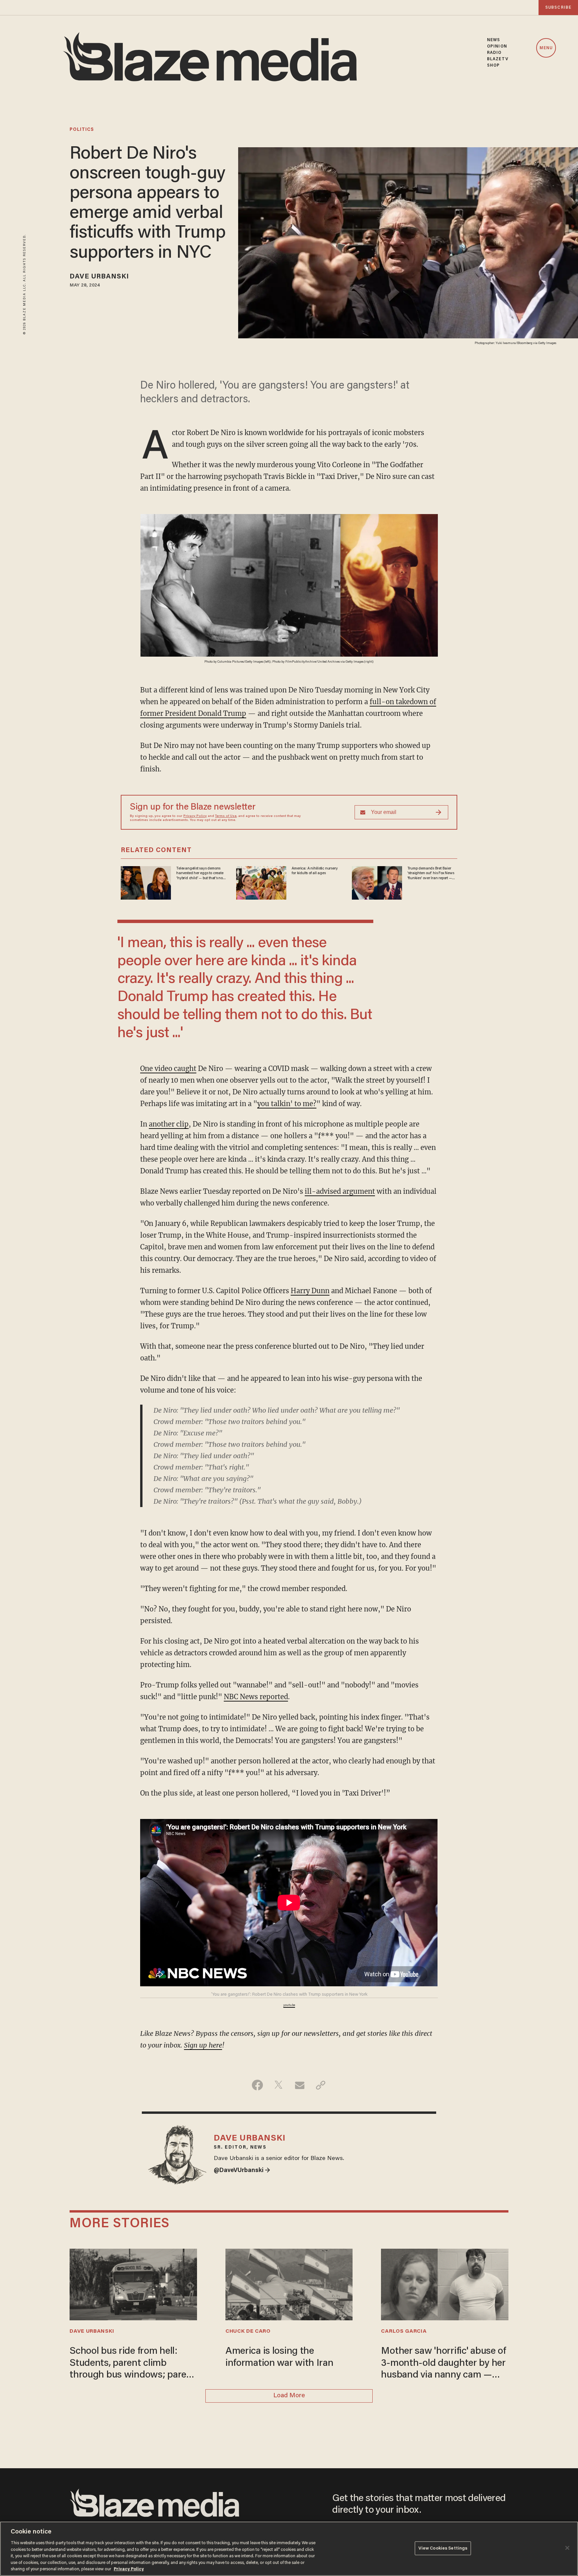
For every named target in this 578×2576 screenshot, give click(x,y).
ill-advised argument (340, 1191)
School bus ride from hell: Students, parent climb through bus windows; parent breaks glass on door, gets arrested (132, 2364)
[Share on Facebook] (257, 2085)
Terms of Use (226, 816)
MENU (546, 48)
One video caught (168, 1068)
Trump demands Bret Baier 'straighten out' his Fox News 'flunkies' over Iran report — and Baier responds (431, 874)
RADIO (494, 53)
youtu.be (289, 2005)
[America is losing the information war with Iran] (289, 2284)
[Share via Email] (300, 2085)
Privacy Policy (195, 816)
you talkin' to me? (287, 1104)
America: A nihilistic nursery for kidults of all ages (315, 871)
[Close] (567, 2548)
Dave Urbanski (99, 277)
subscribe (558, 8)
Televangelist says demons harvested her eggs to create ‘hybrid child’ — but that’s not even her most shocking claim (201, 874)
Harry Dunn (310, 1291)
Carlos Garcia (404, 2331)
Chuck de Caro (248, 2331)
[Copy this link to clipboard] (321, 2085)
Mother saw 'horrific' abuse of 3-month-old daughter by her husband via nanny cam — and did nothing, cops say (443, 2364)
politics (82, 130)
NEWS (494, 40)
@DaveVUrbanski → (242, 2171)
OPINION (497, 46)
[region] (289, 2549)
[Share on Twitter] (278, 2085)
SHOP (493, 65)
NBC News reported (256, 1697)
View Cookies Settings (443, 2548)
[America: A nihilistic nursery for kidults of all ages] (261, 882)
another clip (169, 1124)
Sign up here (203, 2045)
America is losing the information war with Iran (279, 2357)
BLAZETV (498, 59)
